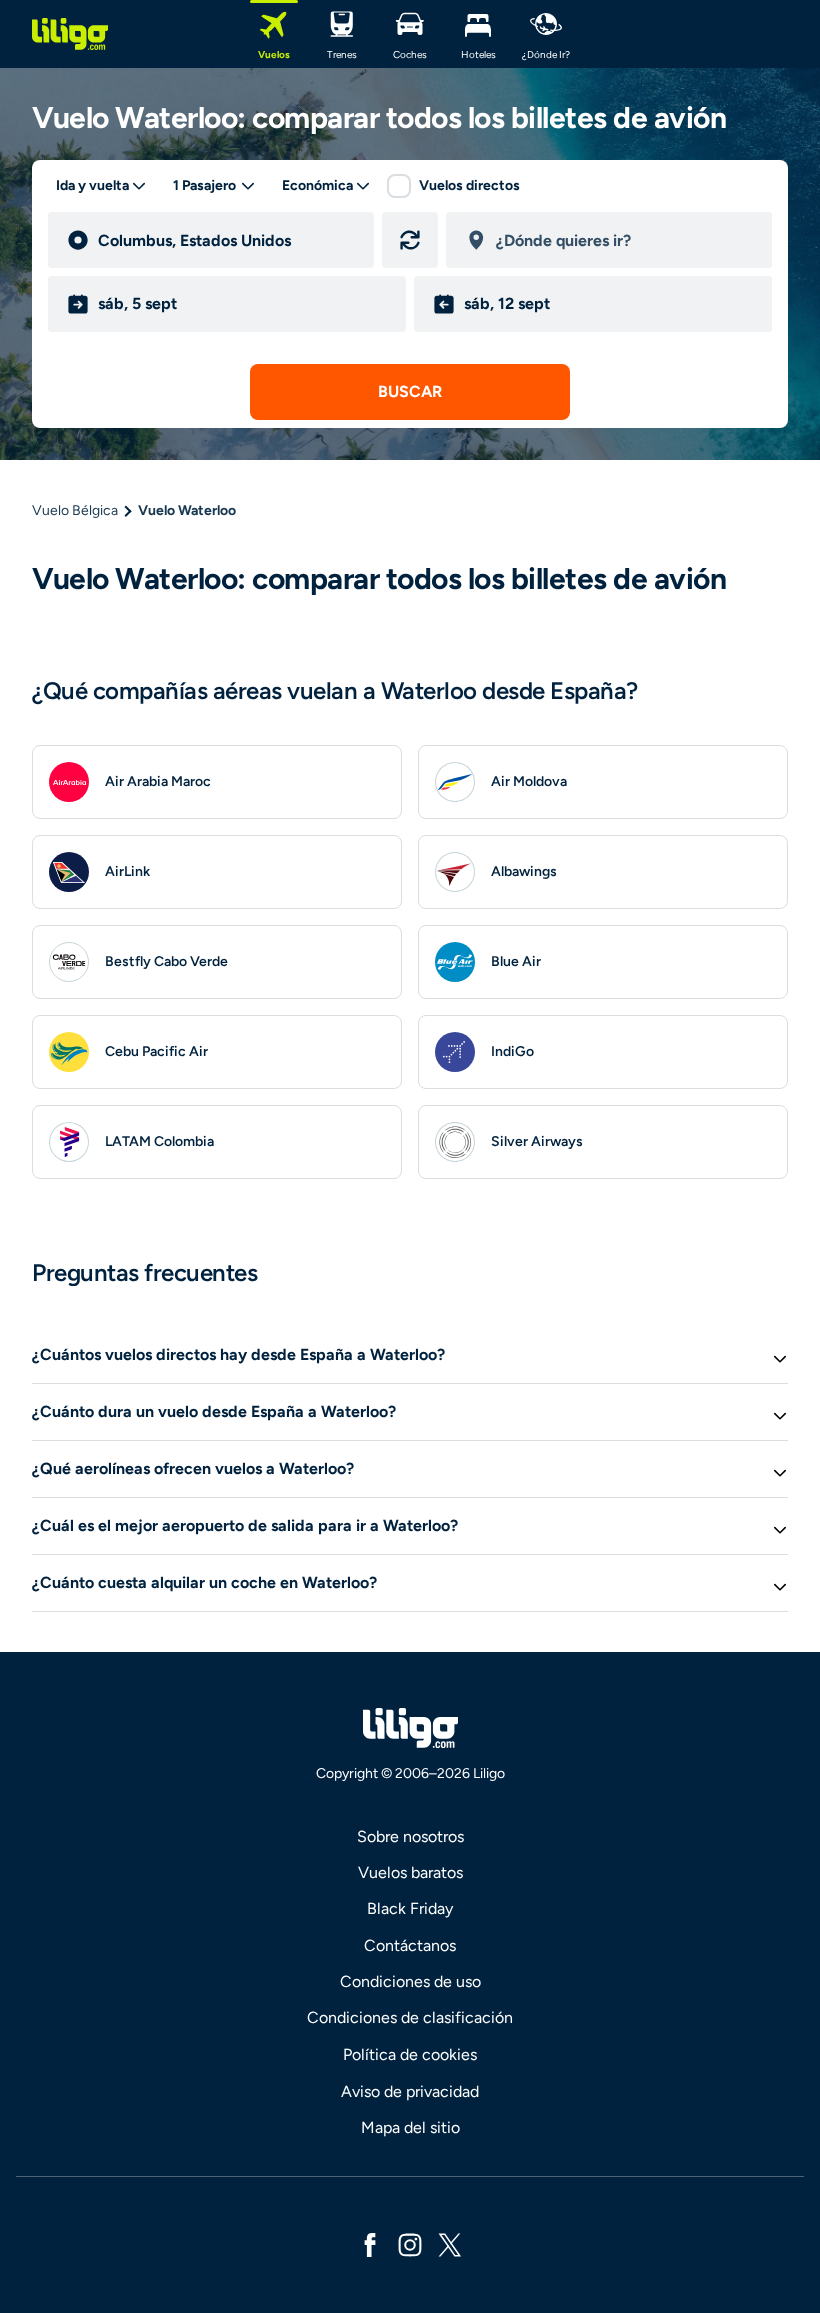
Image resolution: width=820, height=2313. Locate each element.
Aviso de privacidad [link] (410, 2091)
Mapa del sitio (410, 2127)
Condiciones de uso (410, 1981)
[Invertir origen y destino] (410, 240)
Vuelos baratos (410, 1872)
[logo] (70, 34)
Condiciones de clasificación (410, 2017)
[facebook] (370, 2243)
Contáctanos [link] (410, 1945)
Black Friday (410, 1908)
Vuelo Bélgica (75, 510)
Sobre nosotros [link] (410, 1836)
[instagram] (410, 2243)
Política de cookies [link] (410, 2054)
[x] (450, 2243)
